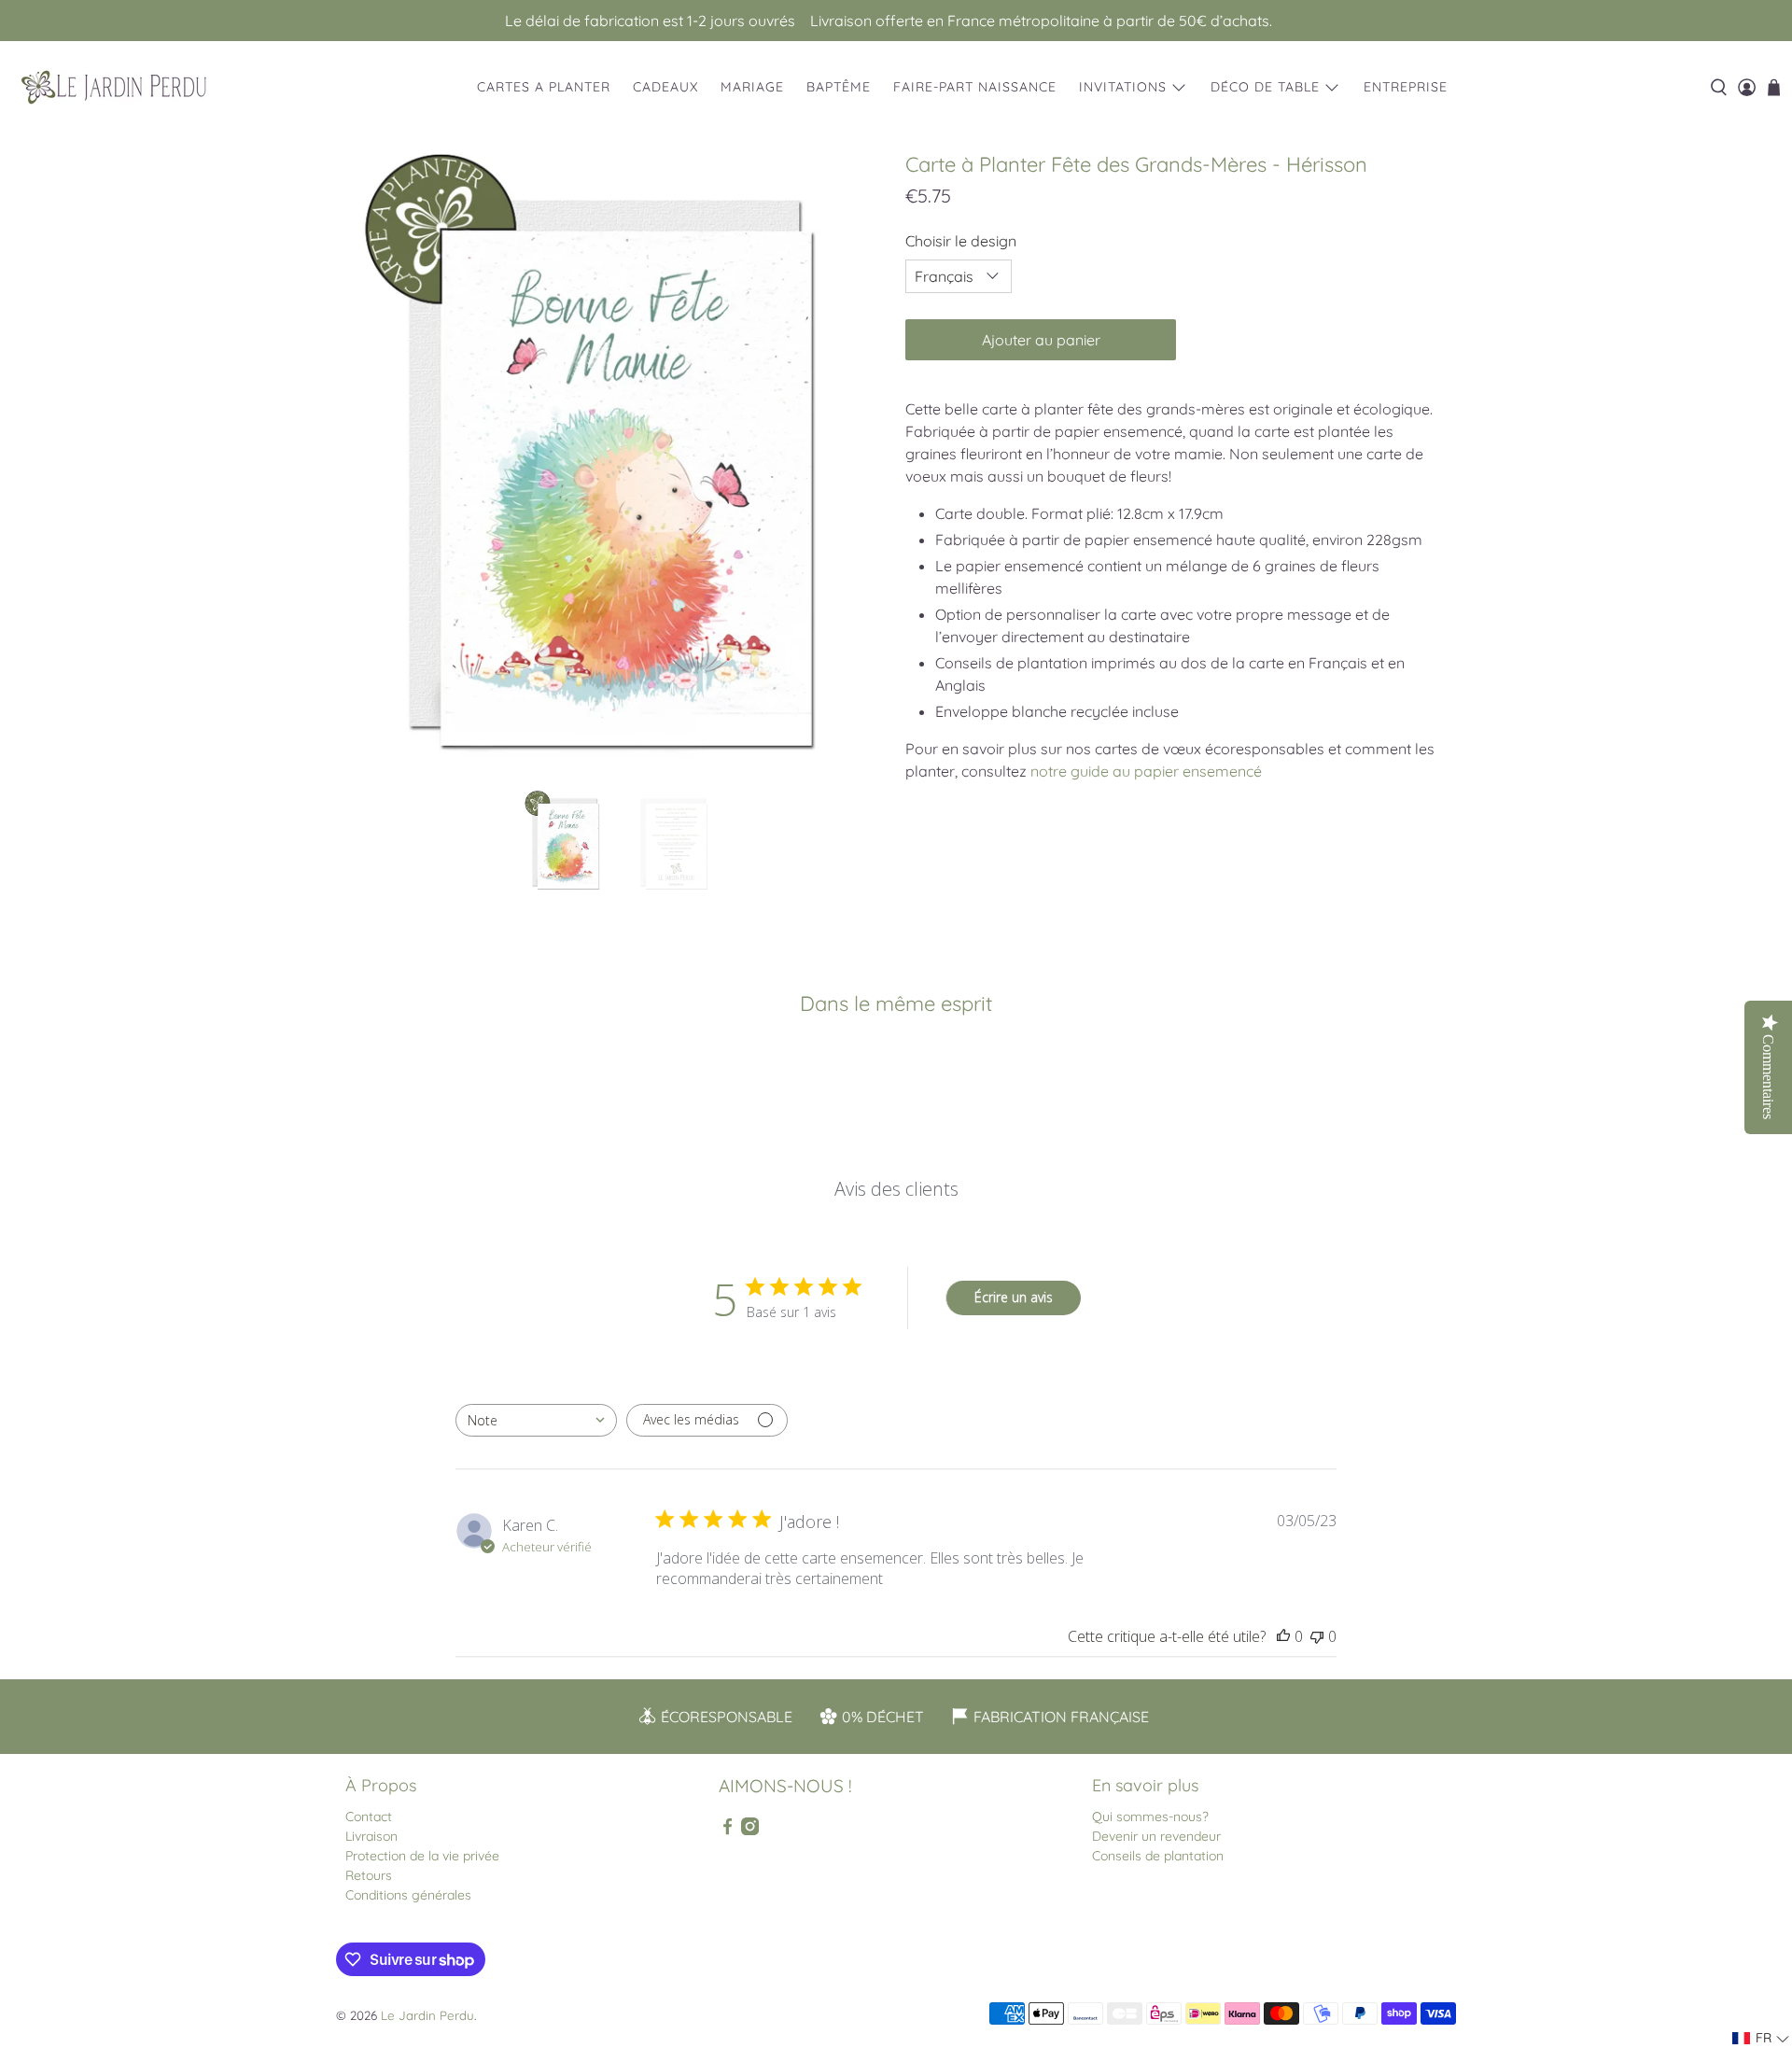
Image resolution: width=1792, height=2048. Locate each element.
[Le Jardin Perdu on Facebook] (728, 1831)
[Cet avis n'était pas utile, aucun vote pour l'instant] (1317, 1636)
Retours (369, 1875)
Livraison (371, 1836)
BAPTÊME (839, 87)
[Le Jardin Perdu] (114, 87)
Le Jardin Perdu (427, 2015)
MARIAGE (752, 87)
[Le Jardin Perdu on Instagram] (750, 1831)
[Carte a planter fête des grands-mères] (616, 463)
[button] (1761, 2038)
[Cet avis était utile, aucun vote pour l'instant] (1283, 1636)
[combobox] (536, 1420)
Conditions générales (408, 1895)
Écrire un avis (1014, 1297)
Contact (369, 1817)
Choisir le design (961, 241)
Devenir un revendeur (1156, 1836)
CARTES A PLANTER (544, 87)
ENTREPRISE (1406, 87)
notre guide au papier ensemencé (1146, 771)
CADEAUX (665, 87)
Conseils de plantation (1158, 1856)
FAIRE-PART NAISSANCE (975, 87)
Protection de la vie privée (422, 1856)
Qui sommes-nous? (1150, 1817)
